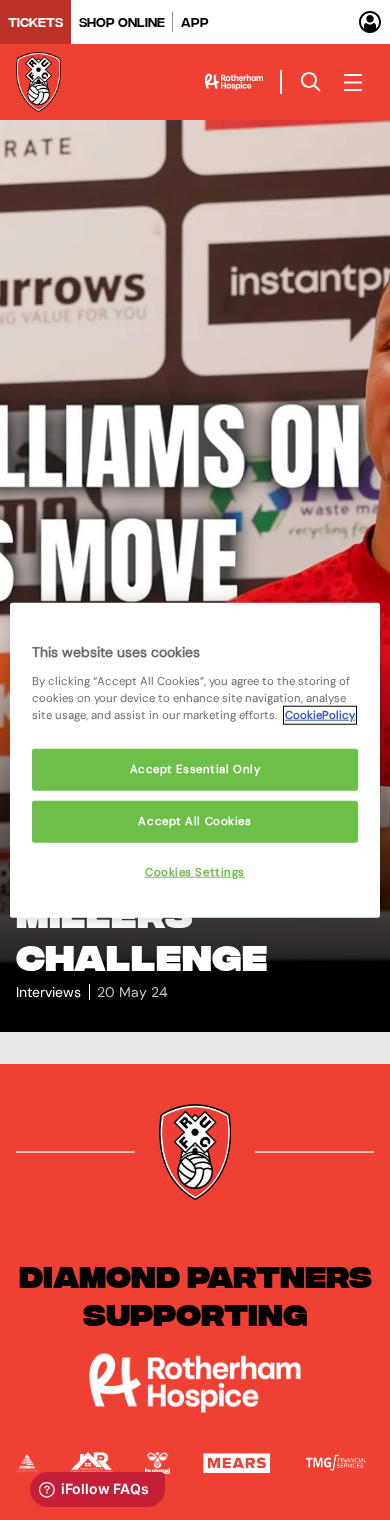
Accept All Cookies (194, 820)
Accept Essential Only (195, 769)
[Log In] (370, 22)
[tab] (35, 22)
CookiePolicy (320, 714)
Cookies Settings (195, 871)
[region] (195, 760)
